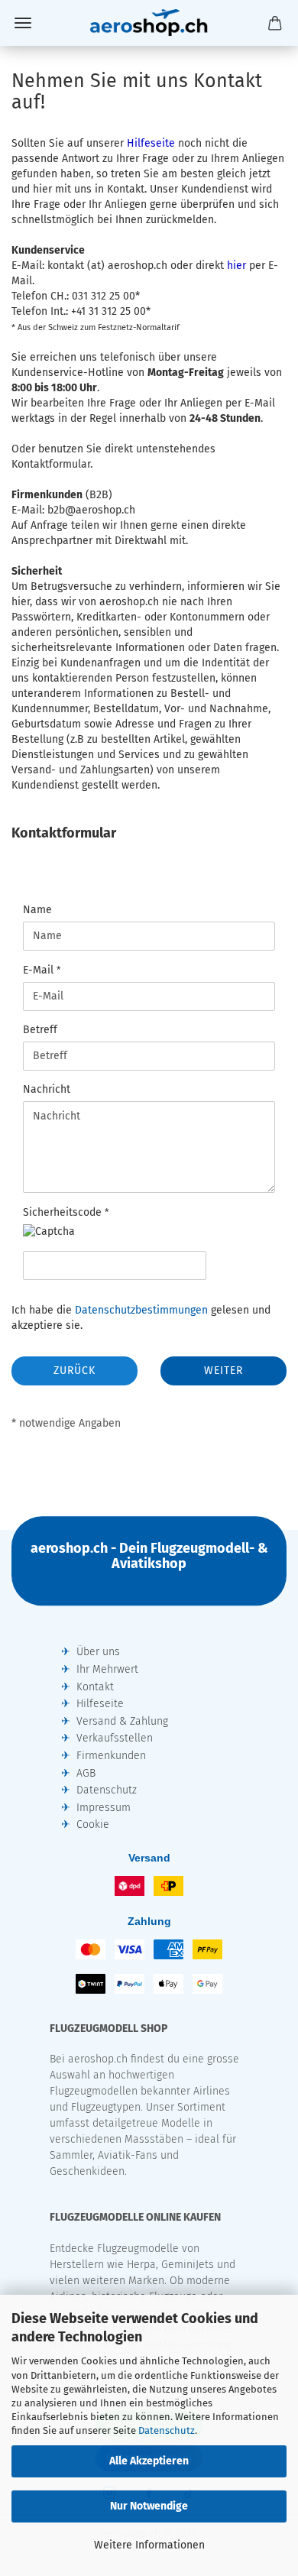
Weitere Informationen (149, 2545)
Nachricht (47, 1089)
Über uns (98, 1652)
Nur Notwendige (149, 2506)
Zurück (74, 1371)
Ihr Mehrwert (107, 1669)
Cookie (93, 1824)
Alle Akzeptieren (149, 2461)
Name (37, 910)
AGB (86, 1773)
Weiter (223, 1371)
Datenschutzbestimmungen (141, 1310)
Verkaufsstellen (115, 1738)
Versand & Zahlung (122, 1721)
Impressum (104, 1808)
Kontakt (95, 1687)
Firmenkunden (111, 1756)
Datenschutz (167, 2430)
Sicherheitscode (64, 1212)
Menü (23, 23)
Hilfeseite (100, 1704)
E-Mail (40, 970)
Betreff (40, 1030)
